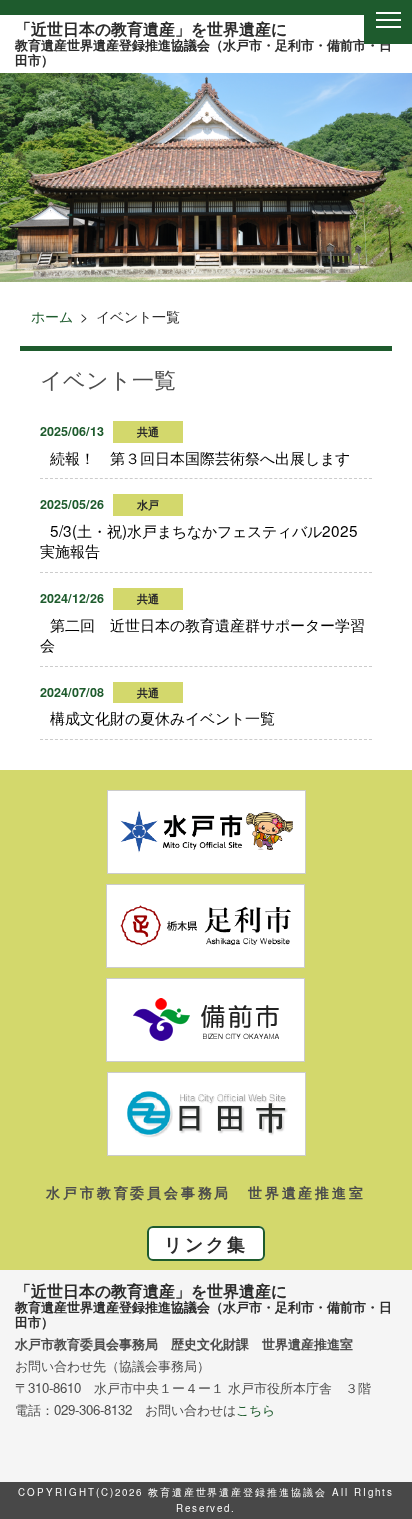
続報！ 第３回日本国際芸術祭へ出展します (200, 457)
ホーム (52, 316)
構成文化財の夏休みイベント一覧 (162, 717)
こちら (255, 1409)
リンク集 (205, 1243)
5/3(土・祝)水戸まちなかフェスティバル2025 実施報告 (206, 540)
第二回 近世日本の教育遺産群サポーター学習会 (202, 634)
